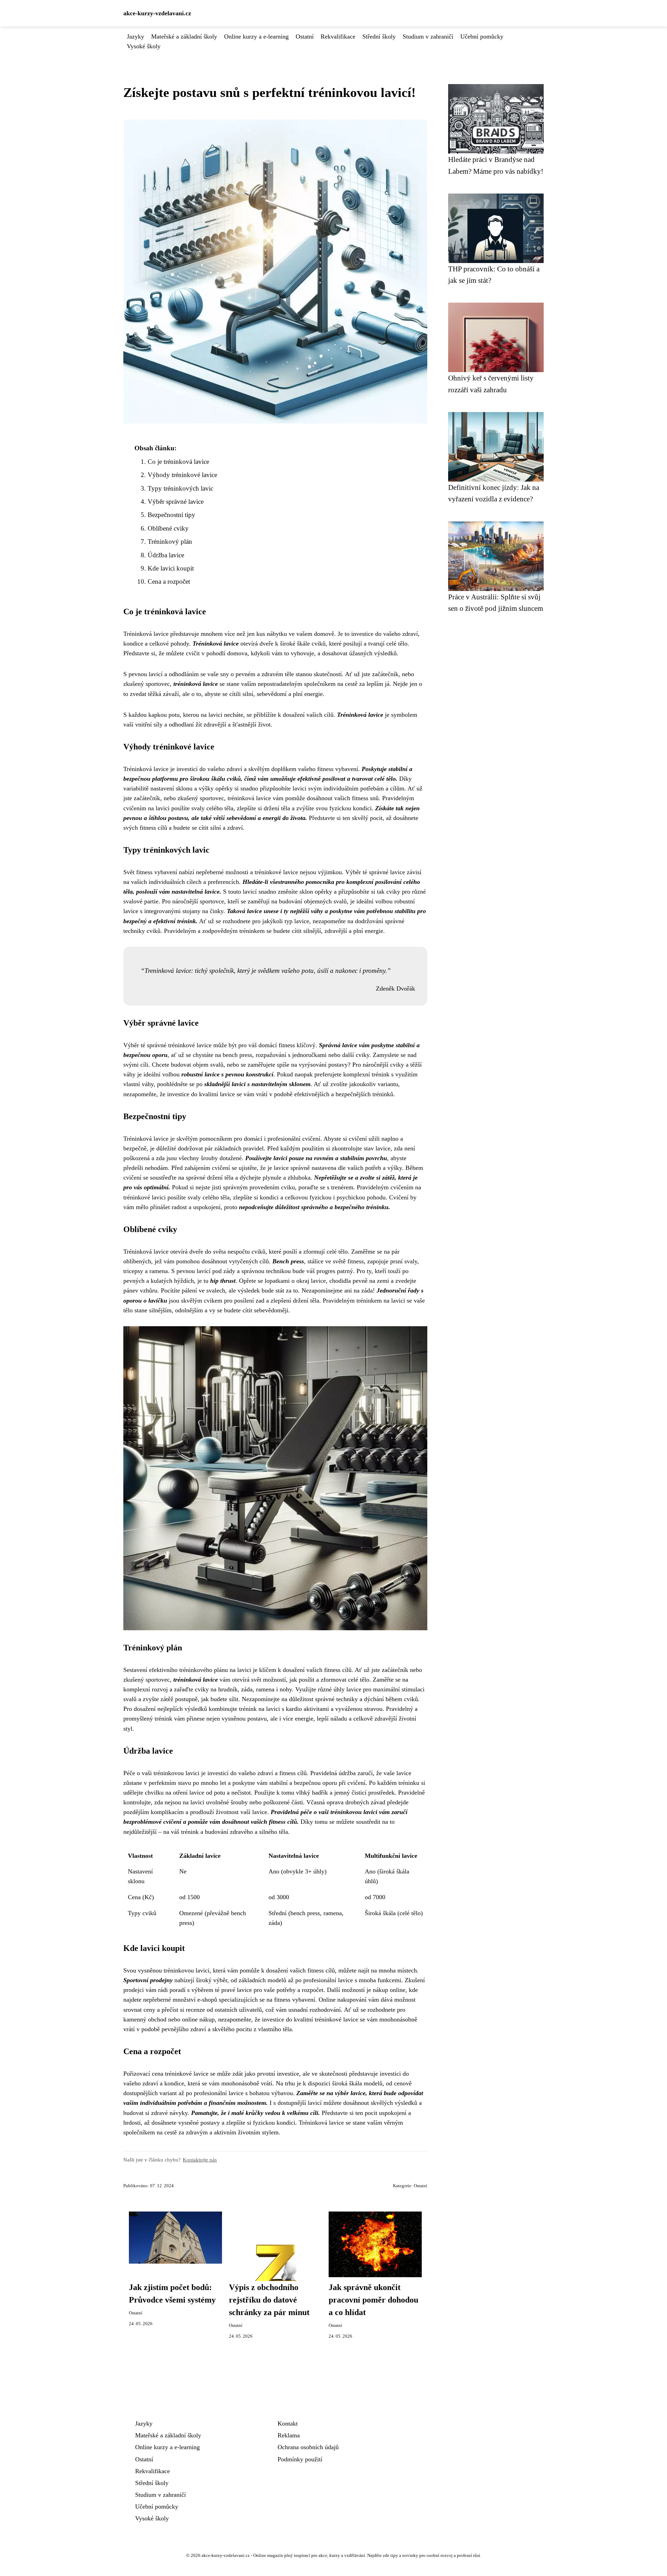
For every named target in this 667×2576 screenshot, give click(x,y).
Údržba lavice (166, 555)
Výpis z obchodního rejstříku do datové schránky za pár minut (269, 2300)
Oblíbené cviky (168, 528)
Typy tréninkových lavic (180, 488)
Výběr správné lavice (176, 502)
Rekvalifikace (338, 36)
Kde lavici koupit (171, 568)
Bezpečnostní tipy (171, 515)
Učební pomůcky (482, 36)
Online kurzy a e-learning (256, 36)
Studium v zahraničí (428, 36)
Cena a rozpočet (169, 581)
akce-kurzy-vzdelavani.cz (157, 13)
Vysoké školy (144, 46)
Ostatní (305, 36)
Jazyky (135, 36)
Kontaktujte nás (200, 2160)
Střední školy (379, 36)
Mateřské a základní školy (184, 36)
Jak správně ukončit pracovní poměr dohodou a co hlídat (373, 2300)
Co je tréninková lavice (178, 462)
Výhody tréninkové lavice (182, 475)
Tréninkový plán (170, 542)
